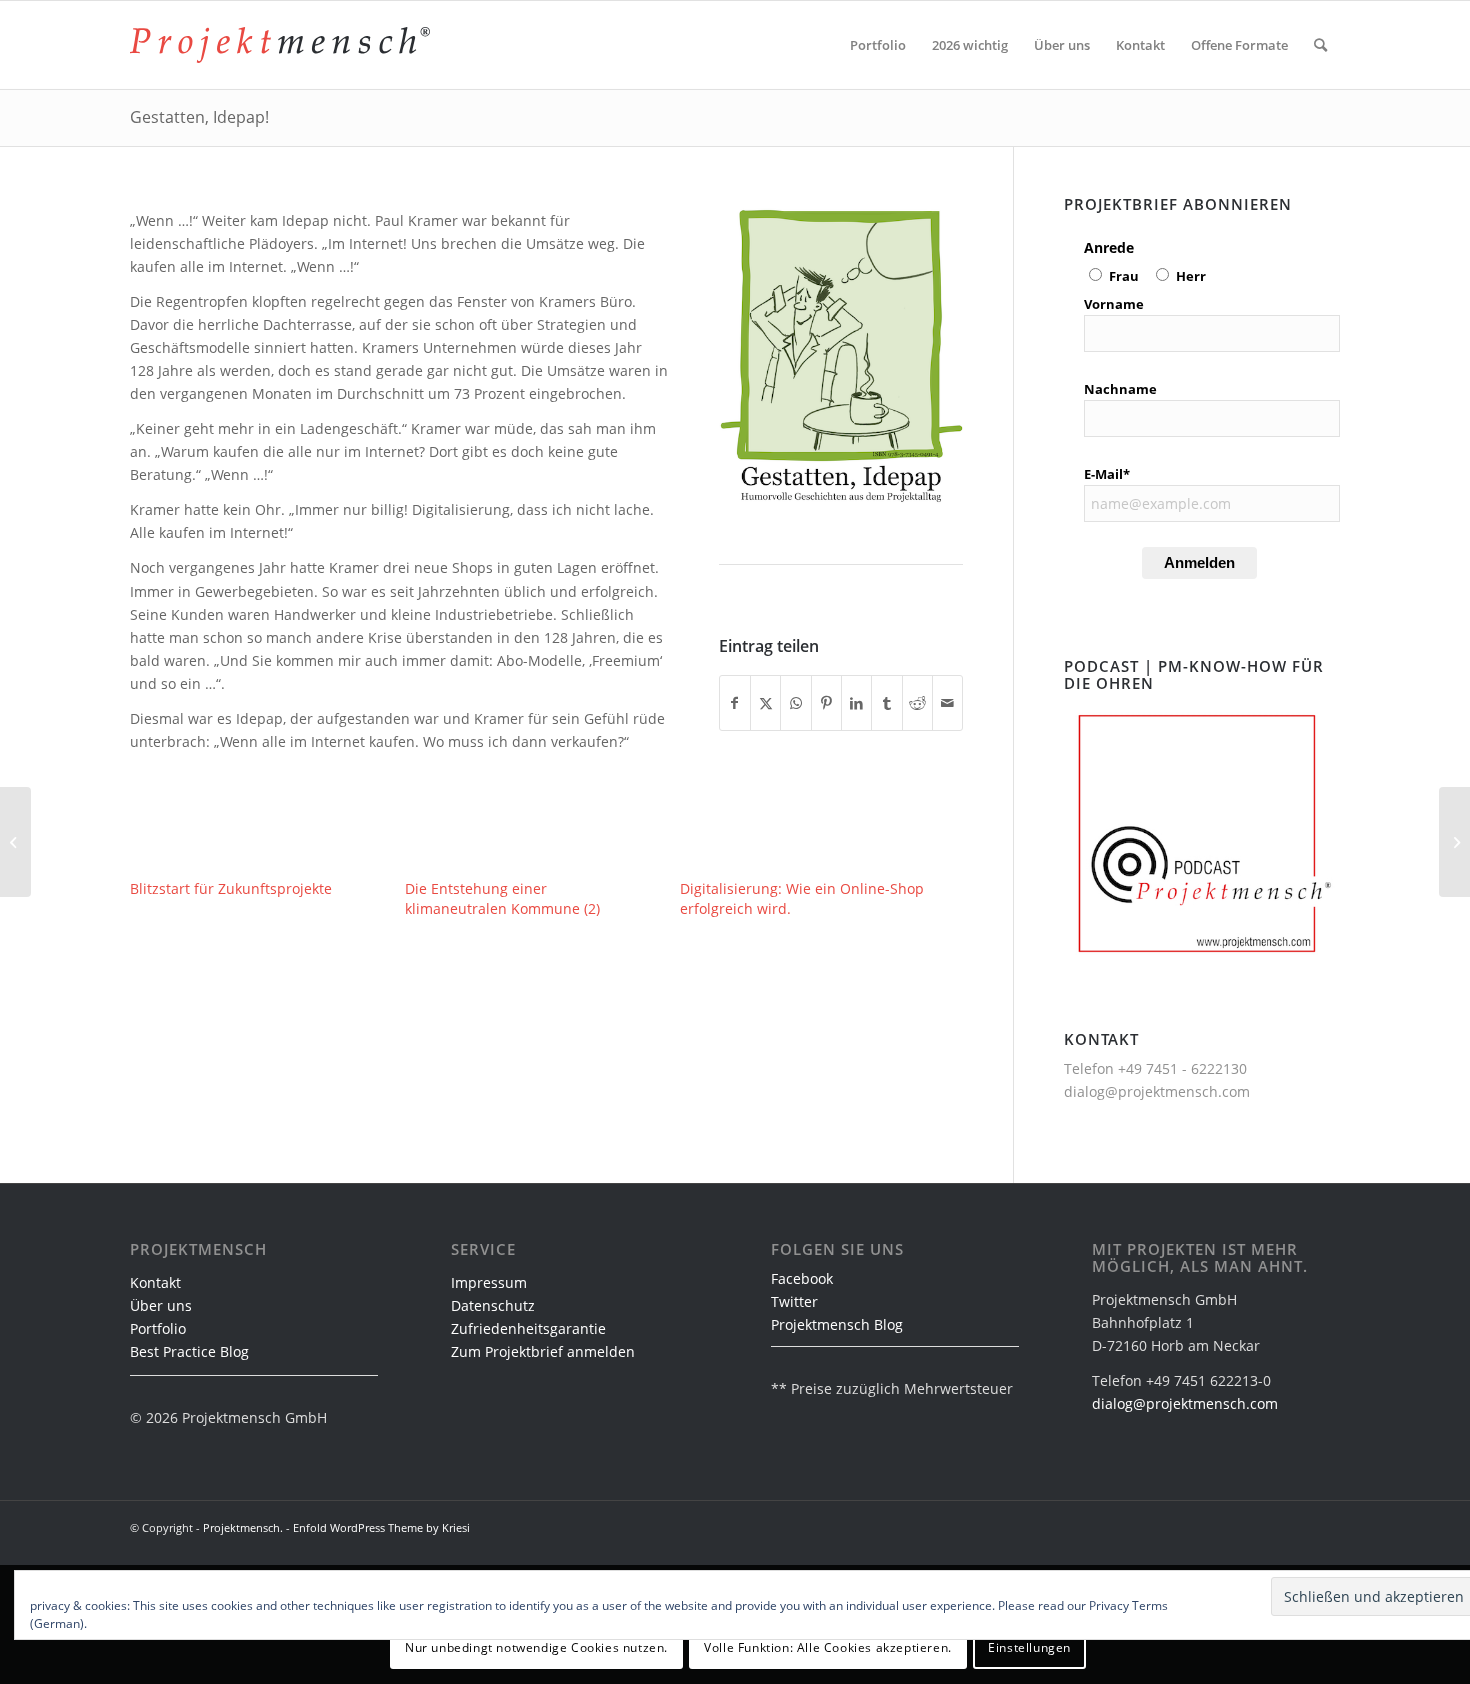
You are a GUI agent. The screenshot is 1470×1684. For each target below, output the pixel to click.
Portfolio (158, 1328)
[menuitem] (878, 45)
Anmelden (1199, 562)
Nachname (1120, 389)
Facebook (802, 1278)
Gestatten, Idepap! (199, 117)
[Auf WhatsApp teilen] (795, 703)
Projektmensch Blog (837, 1324)
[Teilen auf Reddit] (917, 703)
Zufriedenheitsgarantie (528, 1328)
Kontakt (155, 1282)
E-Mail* (1107, 474)
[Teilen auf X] (765, 703)
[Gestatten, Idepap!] (1454, 842)
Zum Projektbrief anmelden (543, 1351)
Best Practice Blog (189, 1351)
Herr (1191, 276)
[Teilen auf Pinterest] (826, 703)
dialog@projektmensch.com (1157, 1091)
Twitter (794, 1301)
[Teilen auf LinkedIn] (856, 703)
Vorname (1114, 304)
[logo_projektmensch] (280, 45)
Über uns (161, 1305)
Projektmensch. (243, 1527)
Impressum (489, 1282)
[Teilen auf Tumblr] (886, 703)
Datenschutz (493, 1305)
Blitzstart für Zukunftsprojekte (231, 888)
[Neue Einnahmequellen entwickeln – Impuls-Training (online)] (15, 842)
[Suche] (1320, 45)
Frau (1124, 276)
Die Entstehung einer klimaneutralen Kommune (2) (502, 898)
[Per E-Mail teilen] (947, 703)
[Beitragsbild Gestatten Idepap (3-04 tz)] (841, 355)
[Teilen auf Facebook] (735, 703)
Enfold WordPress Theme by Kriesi (381, 1527)
